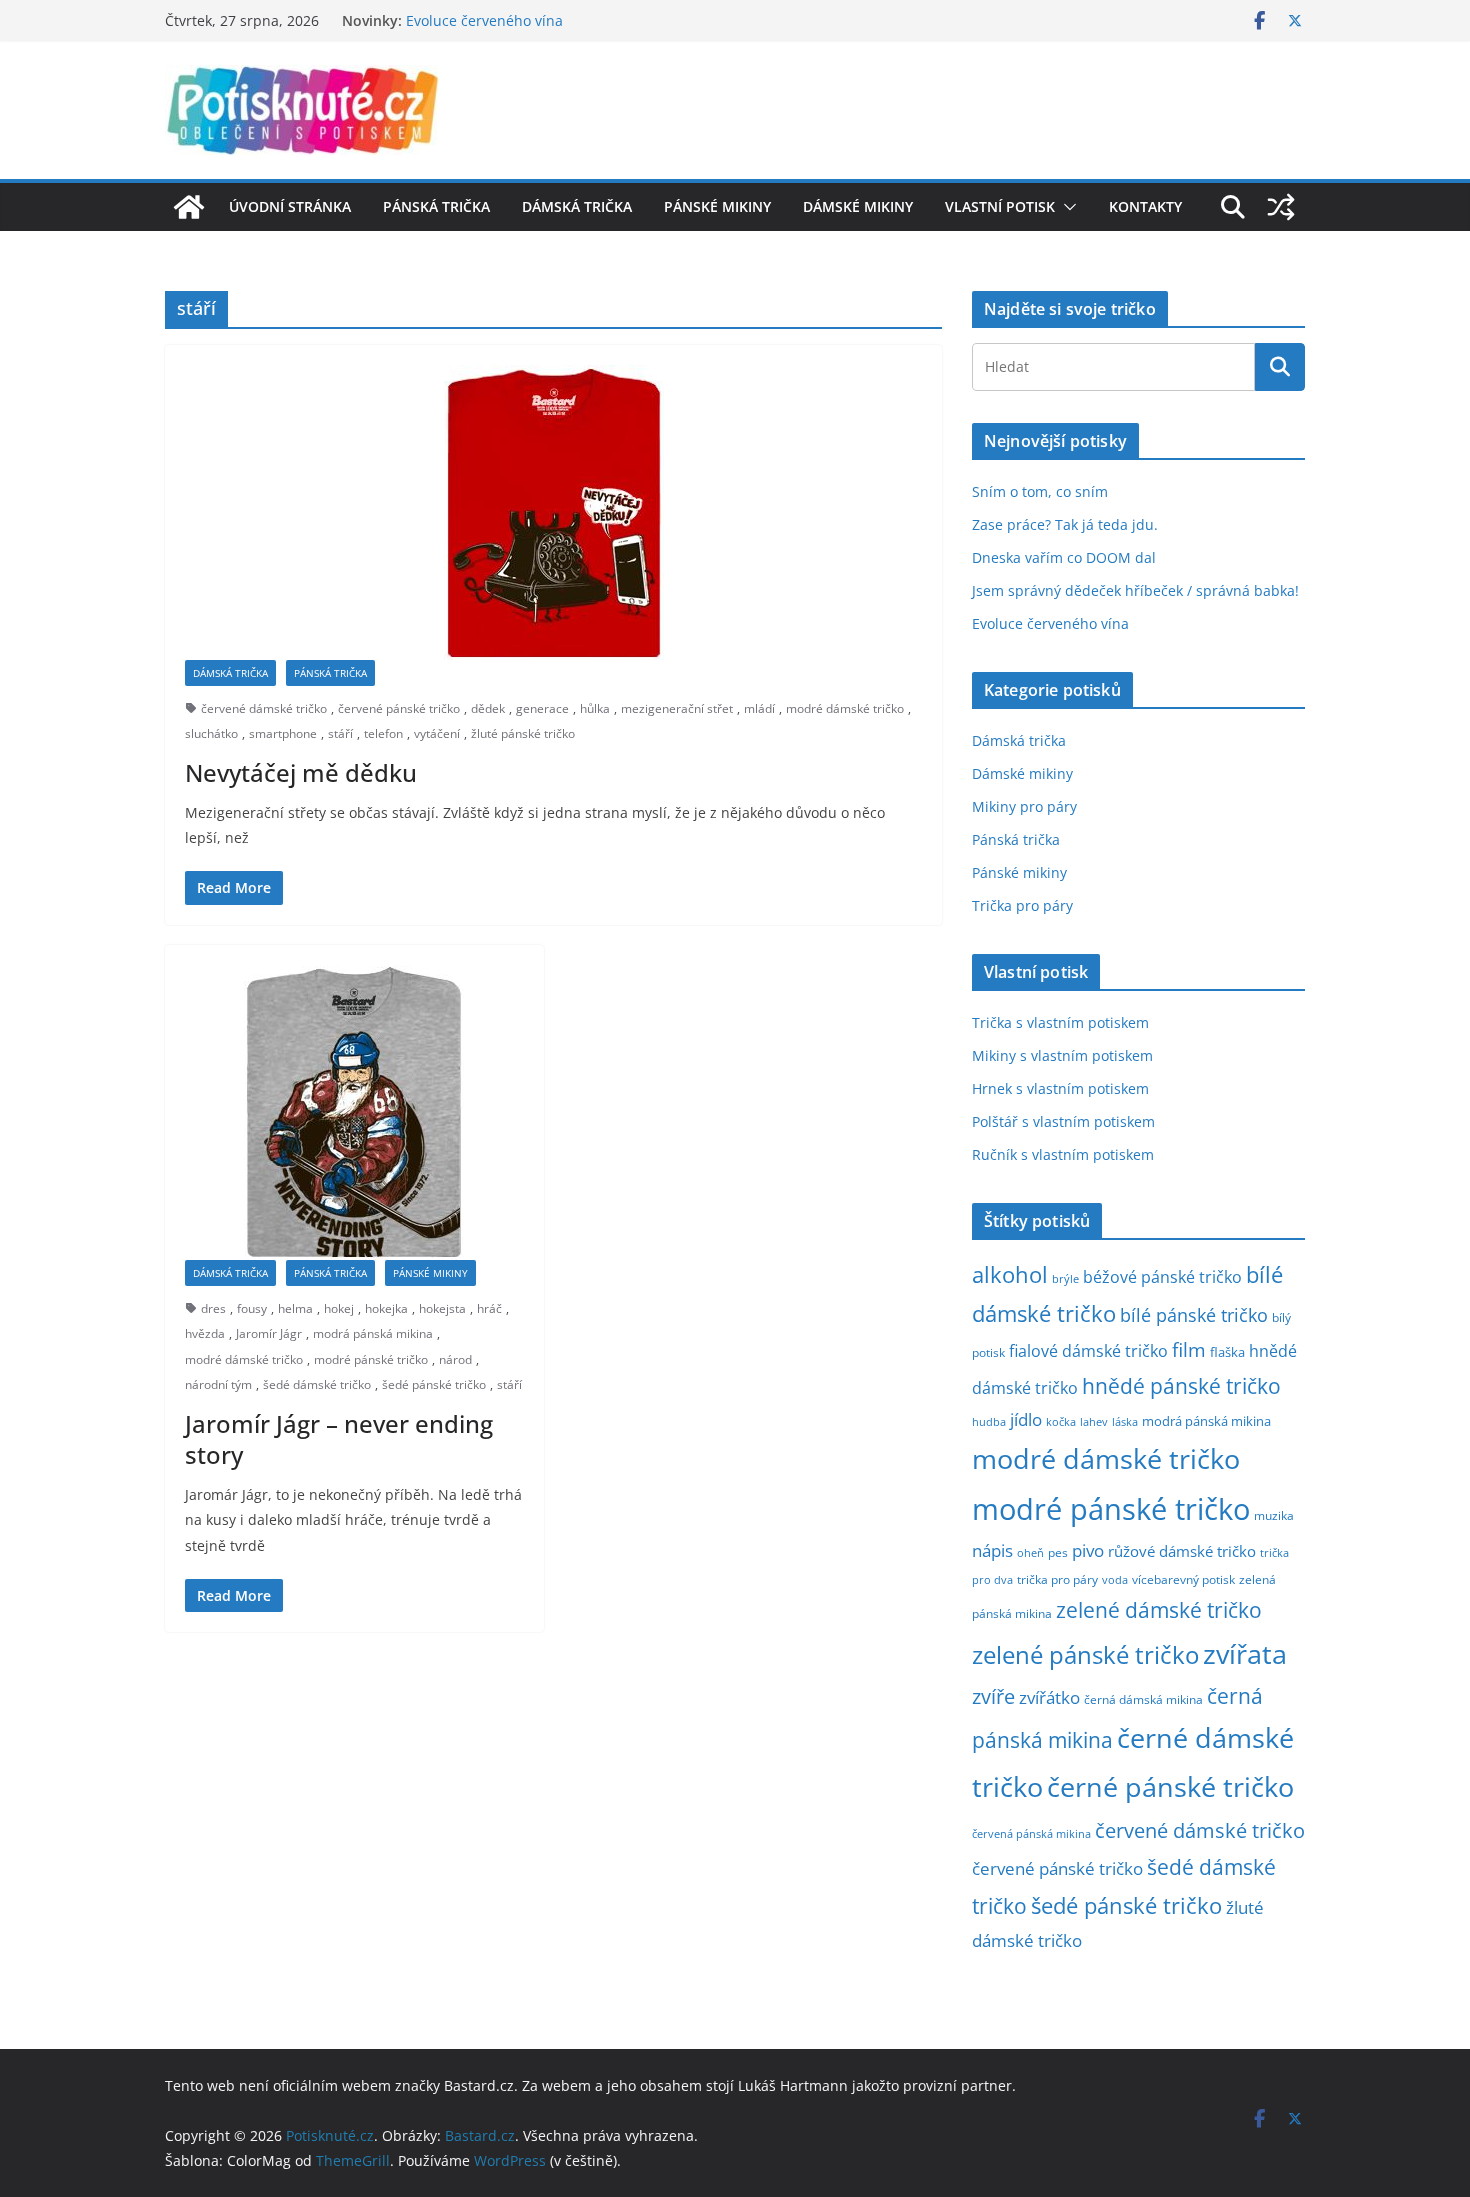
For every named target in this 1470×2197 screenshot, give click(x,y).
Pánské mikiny (717, 206)
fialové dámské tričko (1088, 1351)
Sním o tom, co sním (1040, 491)
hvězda (205, 1333)
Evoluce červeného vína (484, 24)
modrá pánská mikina (373, 1333)
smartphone (283, 733)
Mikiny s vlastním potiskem (1062, 1055)
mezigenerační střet (677, 708)
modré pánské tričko (371, 1359)
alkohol (1010, 1274)
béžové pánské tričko (1162, 1277)
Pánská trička (436, 206)
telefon (383, 733)
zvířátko (1049, 1697)
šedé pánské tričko (434, 1384)
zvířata (1245, 1654)
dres (213, 1308)
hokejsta (442, 1308)
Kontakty (1145, 206)
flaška (1227, 1352)
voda (1115, 1579)
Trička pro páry (1022, 905)
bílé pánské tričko (1194, 1315)
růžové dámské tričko (1182, 1551)
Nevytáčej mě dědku (301, 772)
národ (455, 1359)
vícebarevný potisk (1183, 1579)
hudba (989, 1421)
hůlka (595, 708)
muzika (1274, 1515)
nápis (992, 1550)
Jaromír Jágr (269, 1333)
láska (1125, 1422)
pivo (1088, 1550)
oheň (1030, 1552)
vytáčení (437, 733)
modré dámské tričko (845, 708)
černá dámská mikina (1143, 1699)
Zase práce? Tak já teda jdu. (1065, 524)
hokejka (386, 1308)
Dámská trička (577, 206)
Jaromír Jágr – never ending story (339, 1439)
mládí (759, 708)
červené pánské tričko (399, 708)
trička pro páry (1057, 1579)
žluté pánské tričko (523, 733)
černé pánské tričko (1170, 1786)
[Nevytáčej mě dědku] (553, 512)
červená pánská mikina (1031, 1834)
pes (1058, 1552)
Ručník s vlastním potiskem (1063, 1154)
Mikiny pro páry (1024, 806)
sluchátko (211, 733)
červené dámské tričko (264, 708)
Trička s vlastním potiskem (1060, 1022)
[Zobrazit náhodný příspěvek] (1281, 207)
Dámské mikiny (858, 206)
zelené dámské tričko (1159, 1609)
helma (295, 1308)
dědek (488, 708)
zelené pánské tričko (1085, 1654)
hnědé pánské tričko (1181, 1386)
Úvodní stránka (290, 206)
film (1189, 1349)
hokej (339, 1308)
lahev (1094, 1421)
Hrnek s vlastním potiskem (1060, 1088)
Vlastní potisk (1000, 206)
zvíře (993, 1696)
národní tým (218, 1384)
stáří (340, 733)
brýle (1065, 1279)
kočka (1061, 1421)
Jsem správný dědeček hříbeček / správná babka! (1135, 590)
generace (542, 708)
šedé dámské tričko (317, 1384)
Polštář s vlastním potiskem (1063, 1121)
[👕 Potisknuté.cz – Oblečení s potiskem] (189, 207)
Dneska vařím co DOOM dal (1064, 557)
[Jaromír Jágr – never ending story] (354, 1112)
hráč (489, 1308)
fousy (252, 1308)
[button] (1066, 207)
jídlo (1026, 1419)
